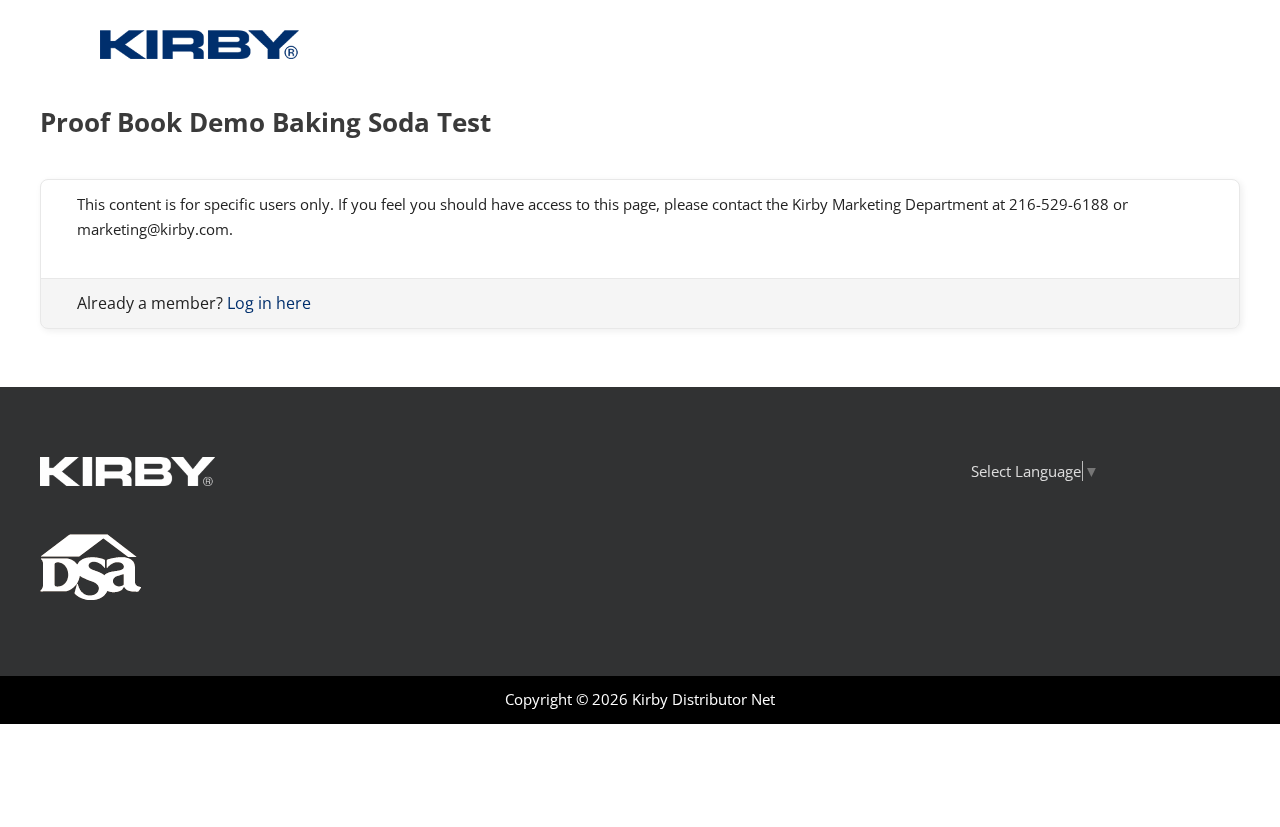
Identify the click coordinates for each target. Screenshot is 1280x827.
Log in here (269, 303)
